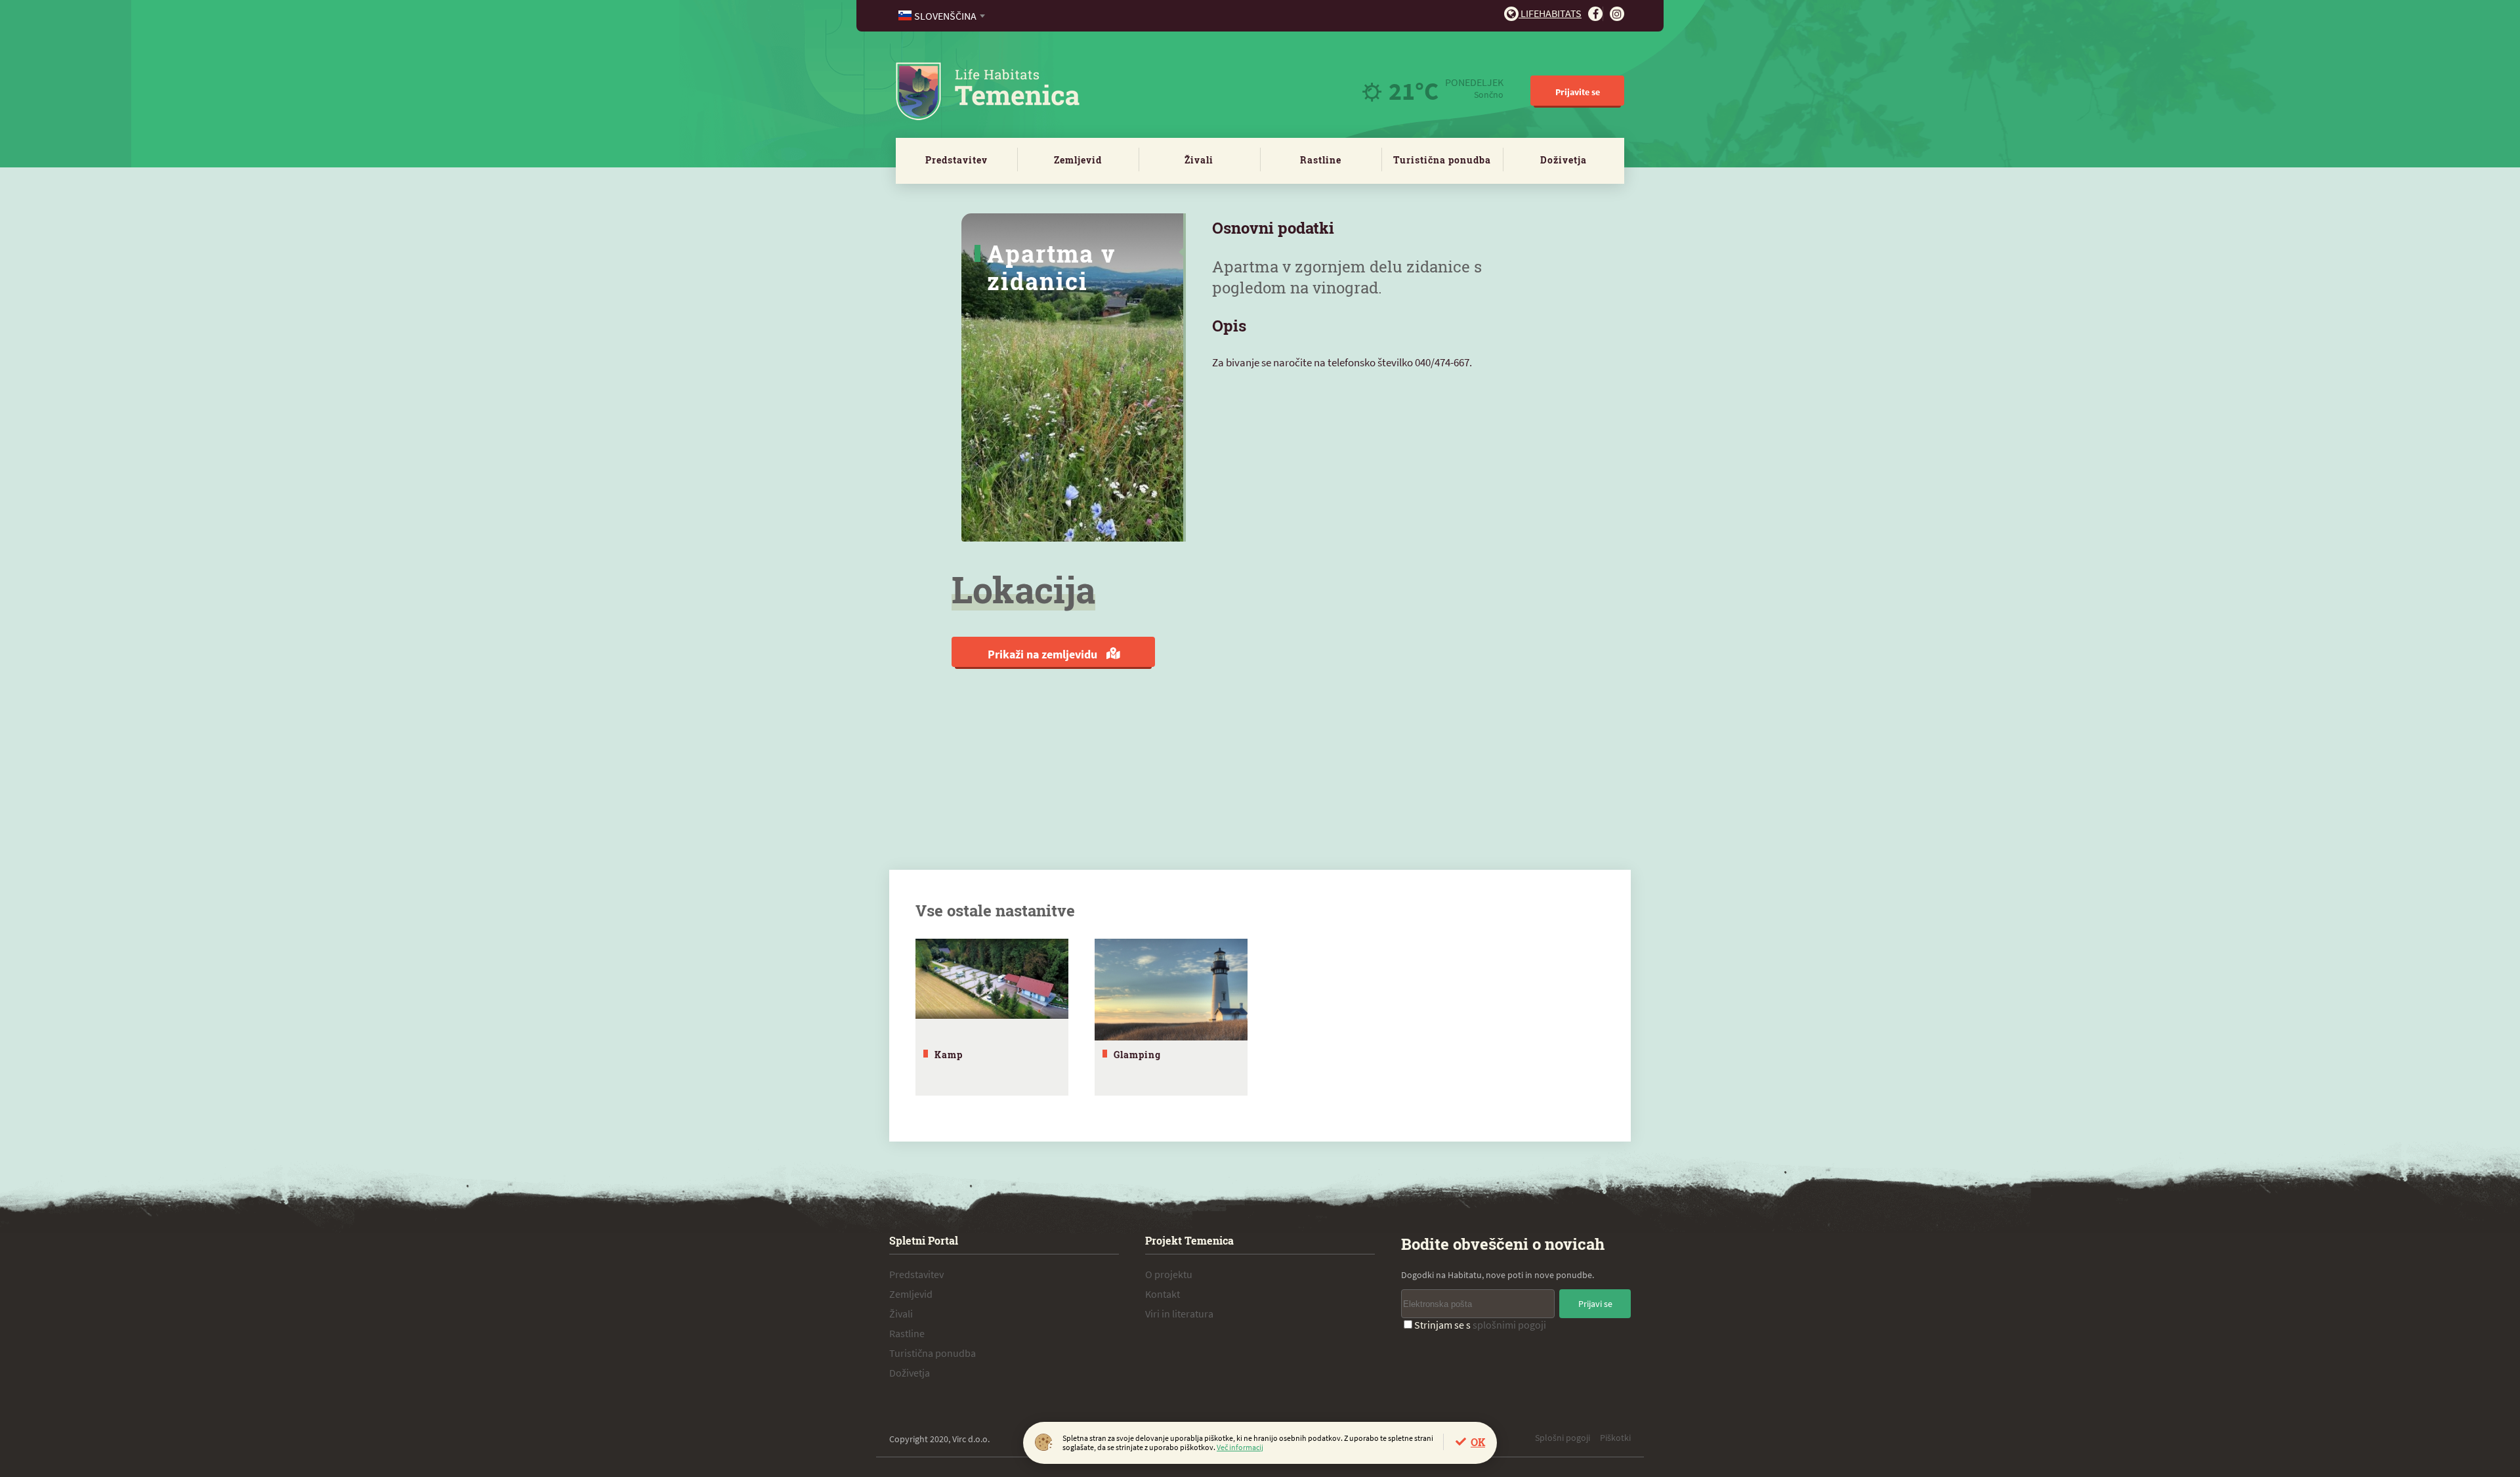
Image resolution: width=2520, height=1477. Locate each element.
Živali (1199, 160)
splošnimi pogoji (1509, 1325)
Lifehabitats (1550, 13)
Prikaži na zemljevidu (1044, 654)
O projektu (1169, 1274)
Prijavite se (1578, 92)
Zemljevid (1078, 160)
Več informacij (1240, 1447)
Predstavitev (956, 160)
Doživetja (1564, 160)
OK (1478, 1442)
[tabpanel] (992, 1017)
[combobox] (943, 16)
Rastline (1321, 160)
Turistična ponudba (1442, 160)
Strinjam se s (1480, 1325)
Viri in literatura (1179, 1314)
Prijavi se (1595, 1304)
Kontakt (1163, 1294)
